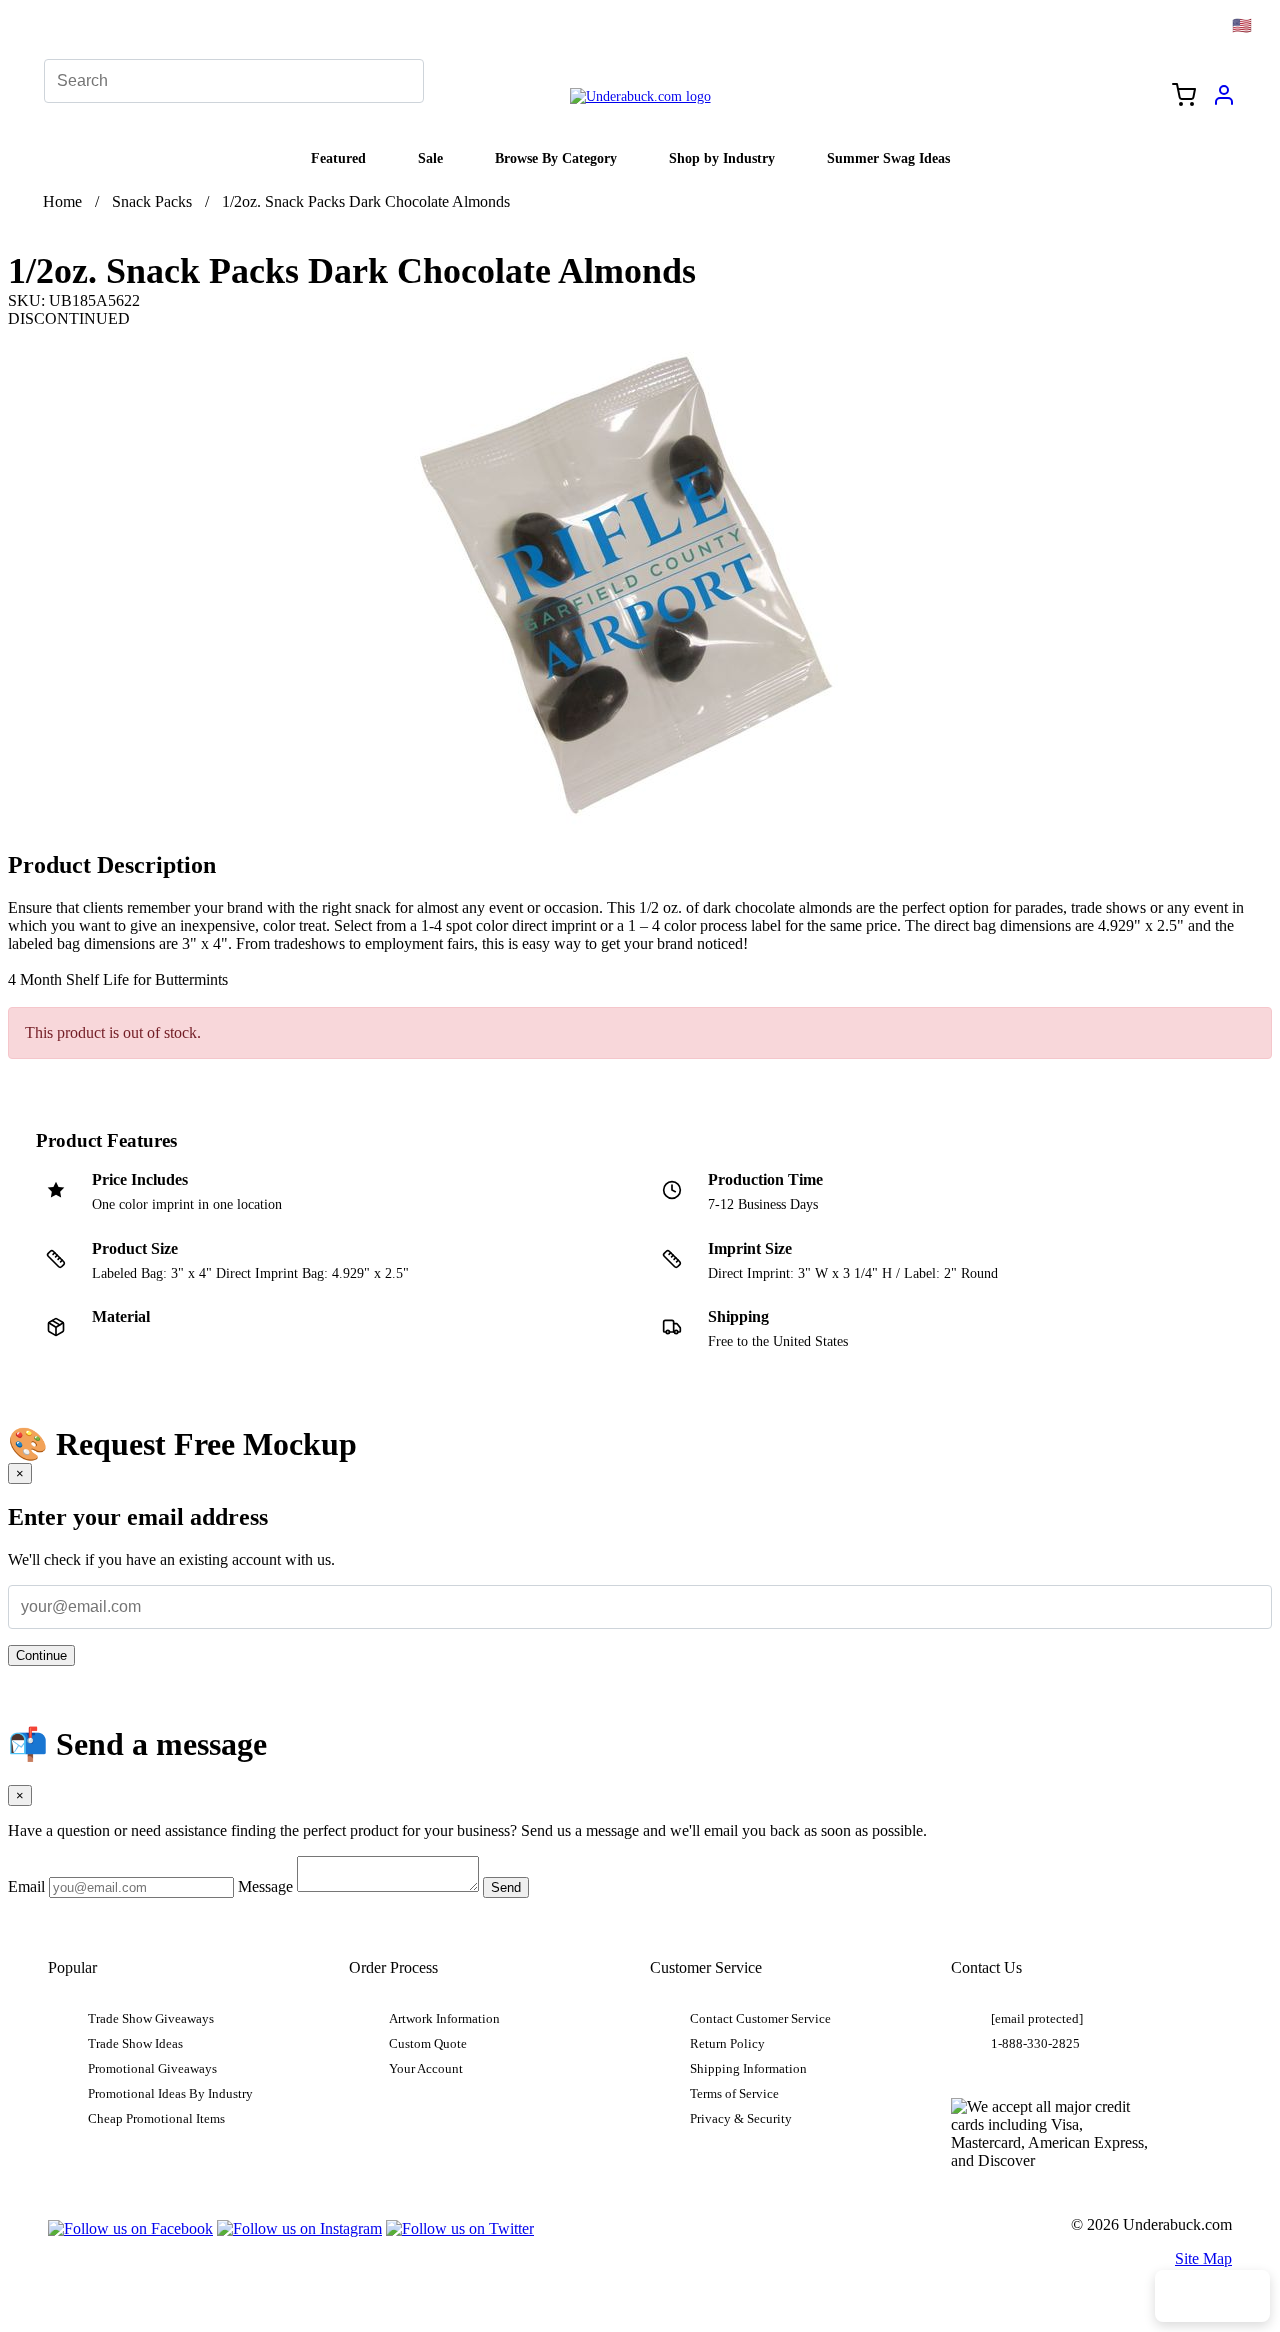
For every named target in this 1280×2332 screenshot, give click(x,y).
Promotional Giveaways (152, 2069)
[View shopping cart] (1184, 97)
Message (265, 1886)
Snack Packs (152, 201)
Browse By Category (556, 158)
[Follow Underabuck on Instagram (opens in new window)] (299, 2228)
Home (62, 201)
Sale (430, 158)
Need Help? (1212, 2296)
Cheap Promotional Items (156, 2119)
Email (26, 1886)
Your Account (426, 2069)
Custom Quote (428, 2044)
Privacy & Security (741, 2119)
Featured (338, 158)
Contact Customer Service (760, 2019)
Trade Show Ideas (135, 2044)
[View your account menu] (1224, 102)
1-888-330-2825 (1035, 2044)
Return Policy (727, 2044)
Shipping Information (748, 2069)
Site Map (1203, 2258)
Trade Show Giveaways (151, 2019)
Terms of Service (734, 2094)
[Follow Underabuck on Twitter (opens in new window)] (460, 2228)
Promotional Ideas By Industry (170, 2094)
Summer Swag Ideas (888, 158)
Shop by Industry (722, 158)
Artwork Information (444, 2019)
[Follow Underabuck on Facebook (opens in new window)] (130, 2228)
